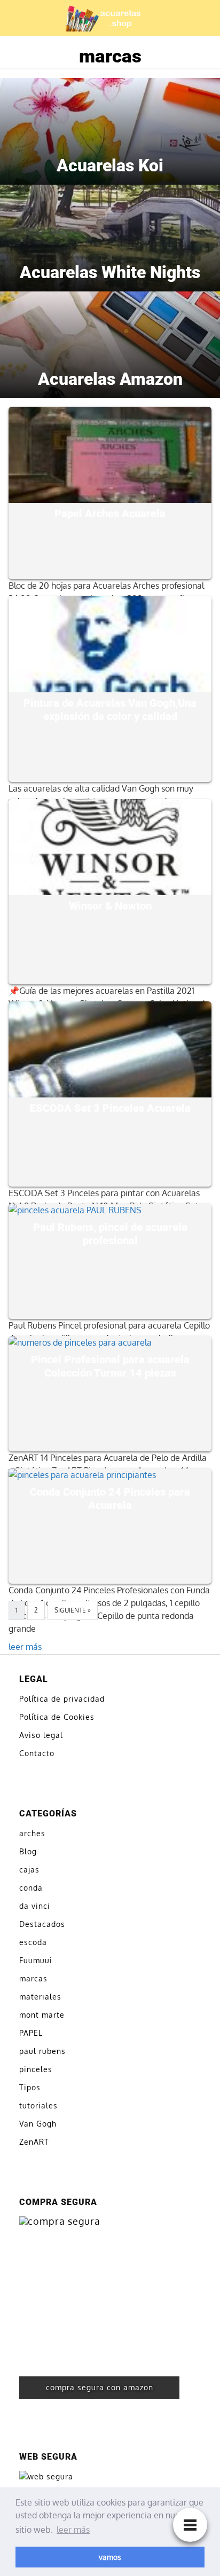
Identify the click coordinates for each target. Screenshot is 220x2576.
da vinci (35, 1906)
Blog (28, 1851)
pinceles (36, 2069)
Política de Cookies (57, 1717)
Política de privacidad (62, 1699)
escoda (33, 1942)
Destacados (42, 1924)
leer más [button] (73, 2530)
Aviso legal (41, 1735)
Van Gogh (38, 2124)
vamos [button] (110, 2557)
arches (32, 1833)
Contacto (37, 1753)
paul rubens (42, 2051)
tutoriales (38, 2105)
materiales (40, 1997)
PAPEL (31, 2033)
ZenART (34, 2142)
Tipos (30, 2087)
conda (31, 1888)
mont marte (42, 2015)
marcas (33, 1978)
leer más (25, 1647)
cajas (29, 1870)
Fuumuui (36, 1960)
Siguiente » (73, 1610)
